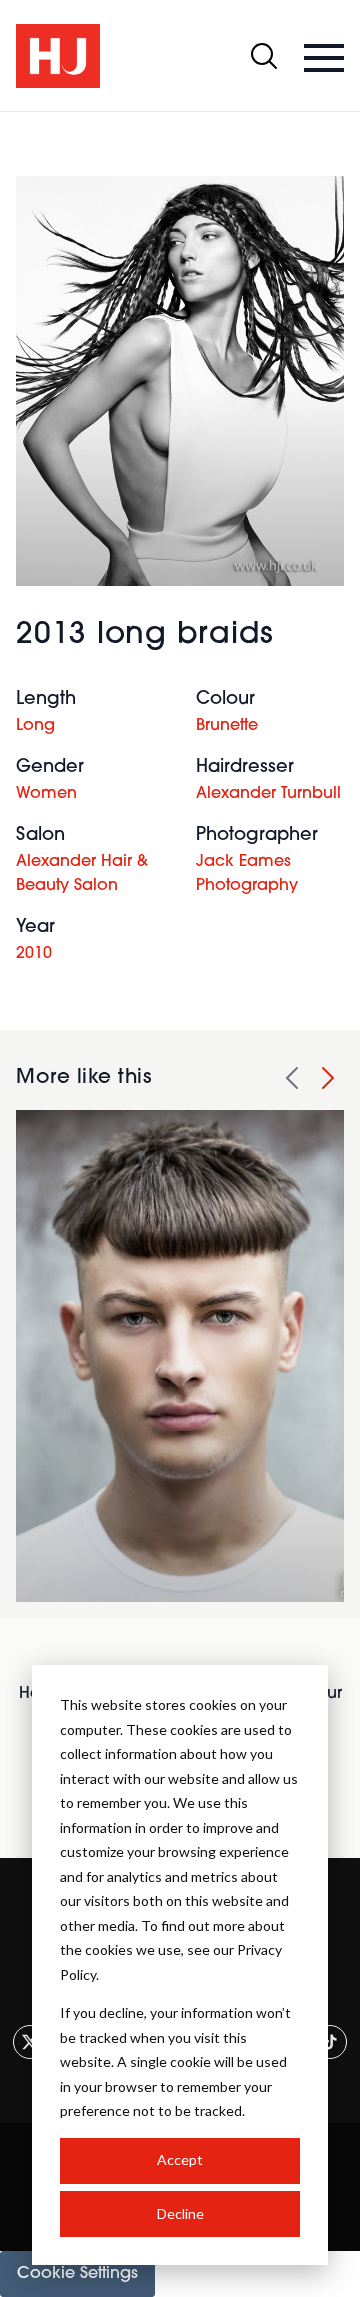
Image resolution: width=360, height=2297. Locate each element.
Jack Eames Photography (247, 874)
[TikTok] (330, 2042)
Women (46, 794)
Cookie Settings (77, 2274)
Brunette (227, 726)
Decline (180, 2213)
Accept (180, 2159)
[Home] (58, 56)
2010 (34, 954)
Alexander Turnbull (268, 794)
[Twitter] (30, 2042)
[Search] (264, 56)
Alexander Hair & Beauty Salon (82, 874)
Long (35, 726)
